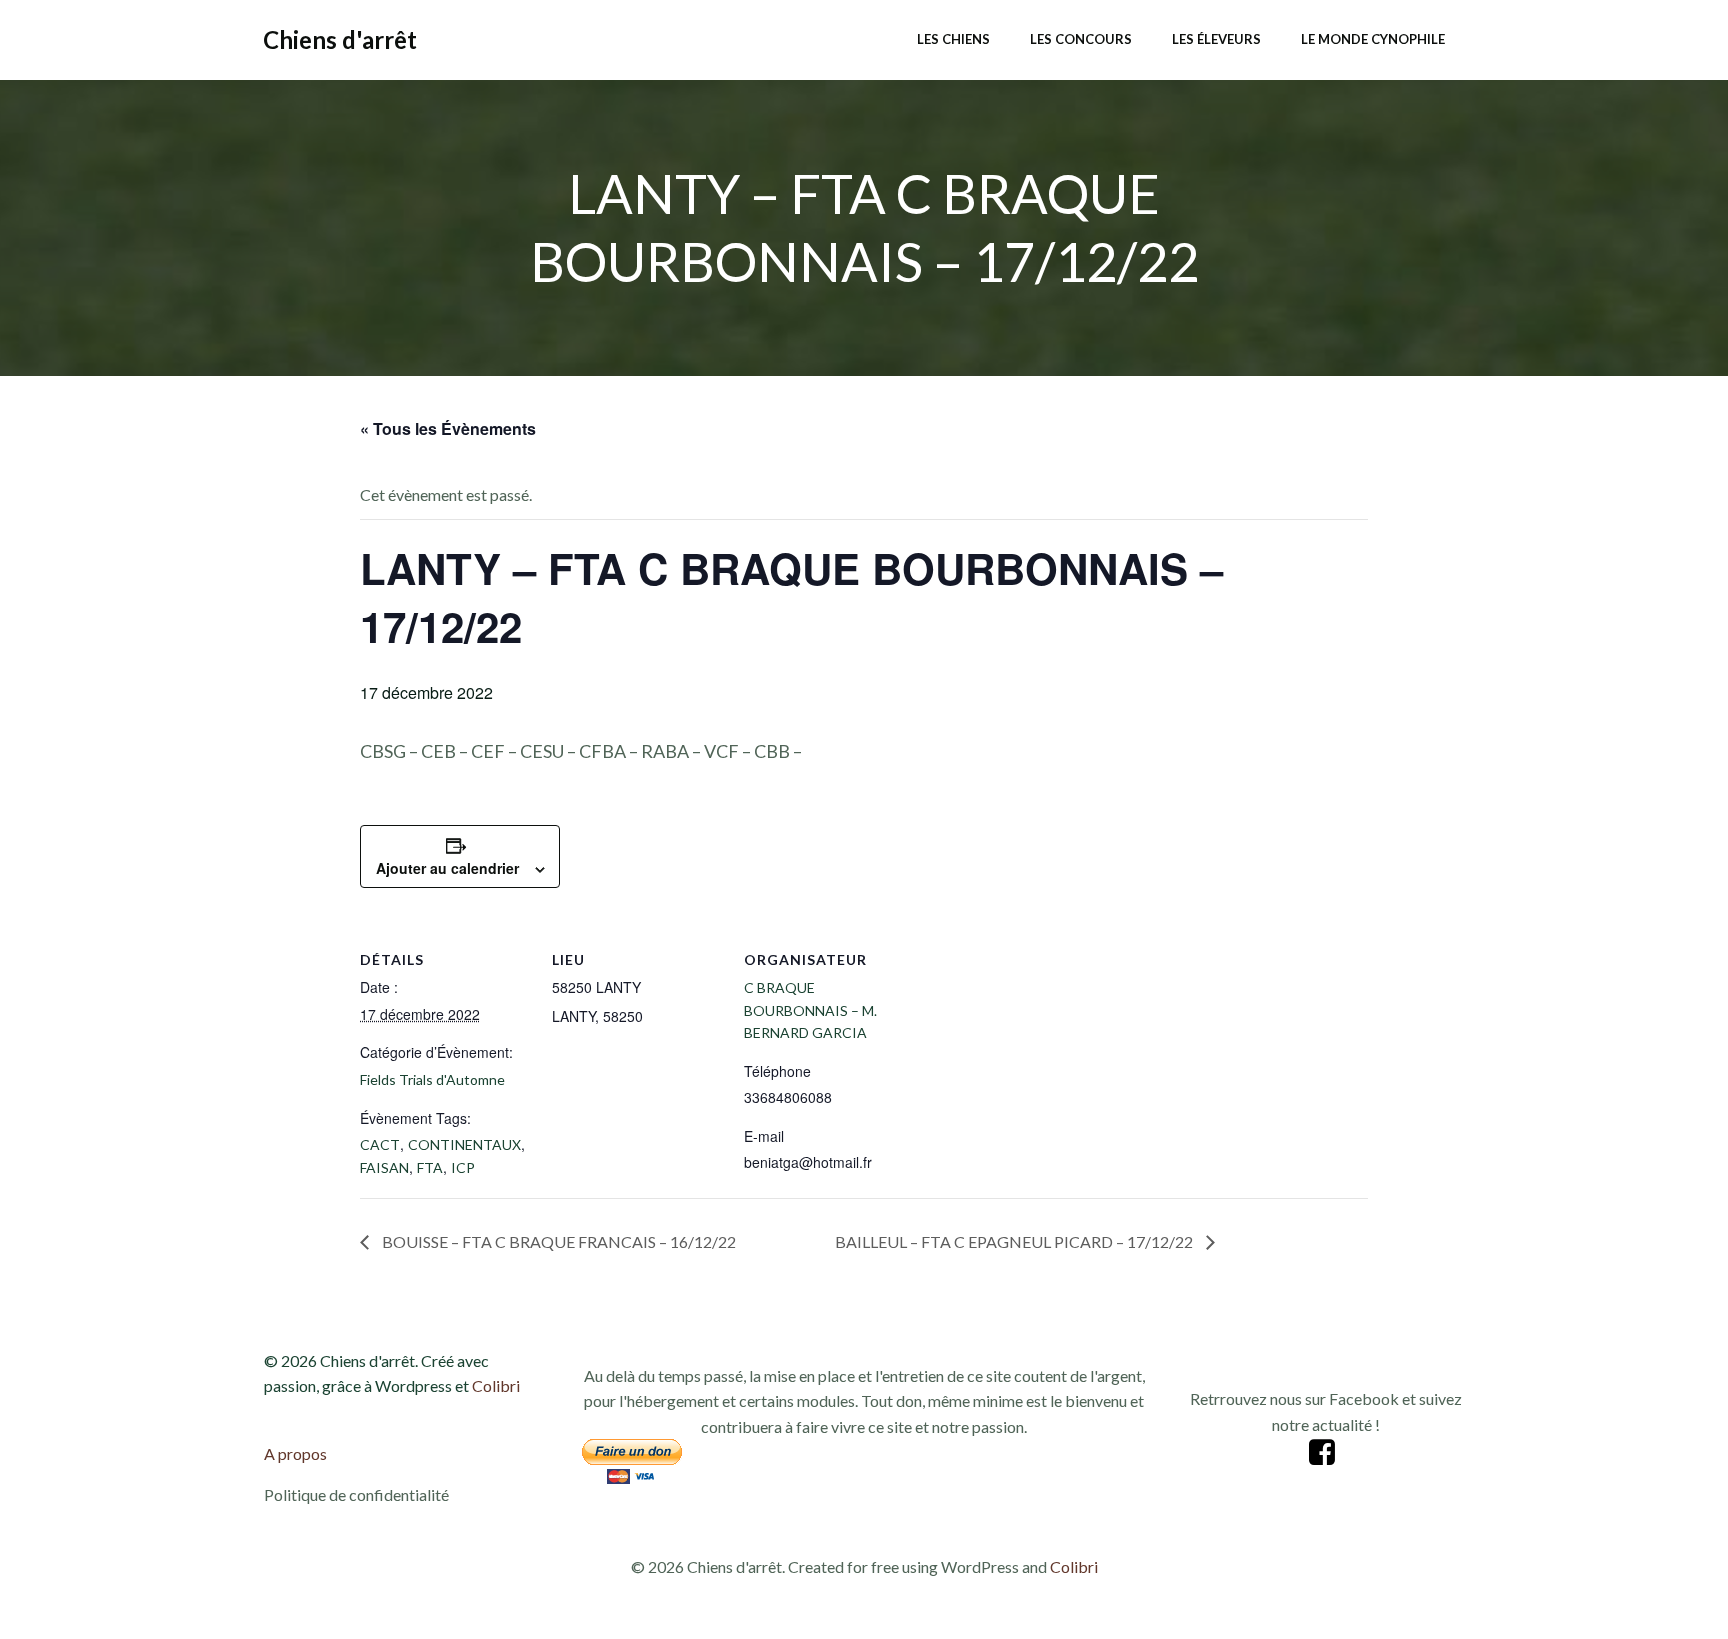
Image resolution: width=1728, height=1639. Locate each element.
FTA (430, 1167)
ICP (463, 1167)
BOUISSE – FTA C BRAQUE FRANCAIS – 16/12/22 (557, 1241)
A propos (295, 1453)
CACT (380, 1144)
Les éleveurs (1216, 39)
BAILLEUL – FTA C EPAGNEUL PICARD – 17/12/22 (1015, 1241)
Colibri (496, 1385)
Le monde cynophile (1373, 39)
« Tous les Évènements (448, 428)
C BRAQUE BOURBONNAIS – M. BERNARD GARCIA (810, 1010)
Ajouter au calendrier (447, 868)
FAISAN (384, 1167)
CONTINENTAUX (464, 1144)
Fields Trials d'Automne (432, 1079)
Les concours (1081, 39)
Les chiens (953, 39)
